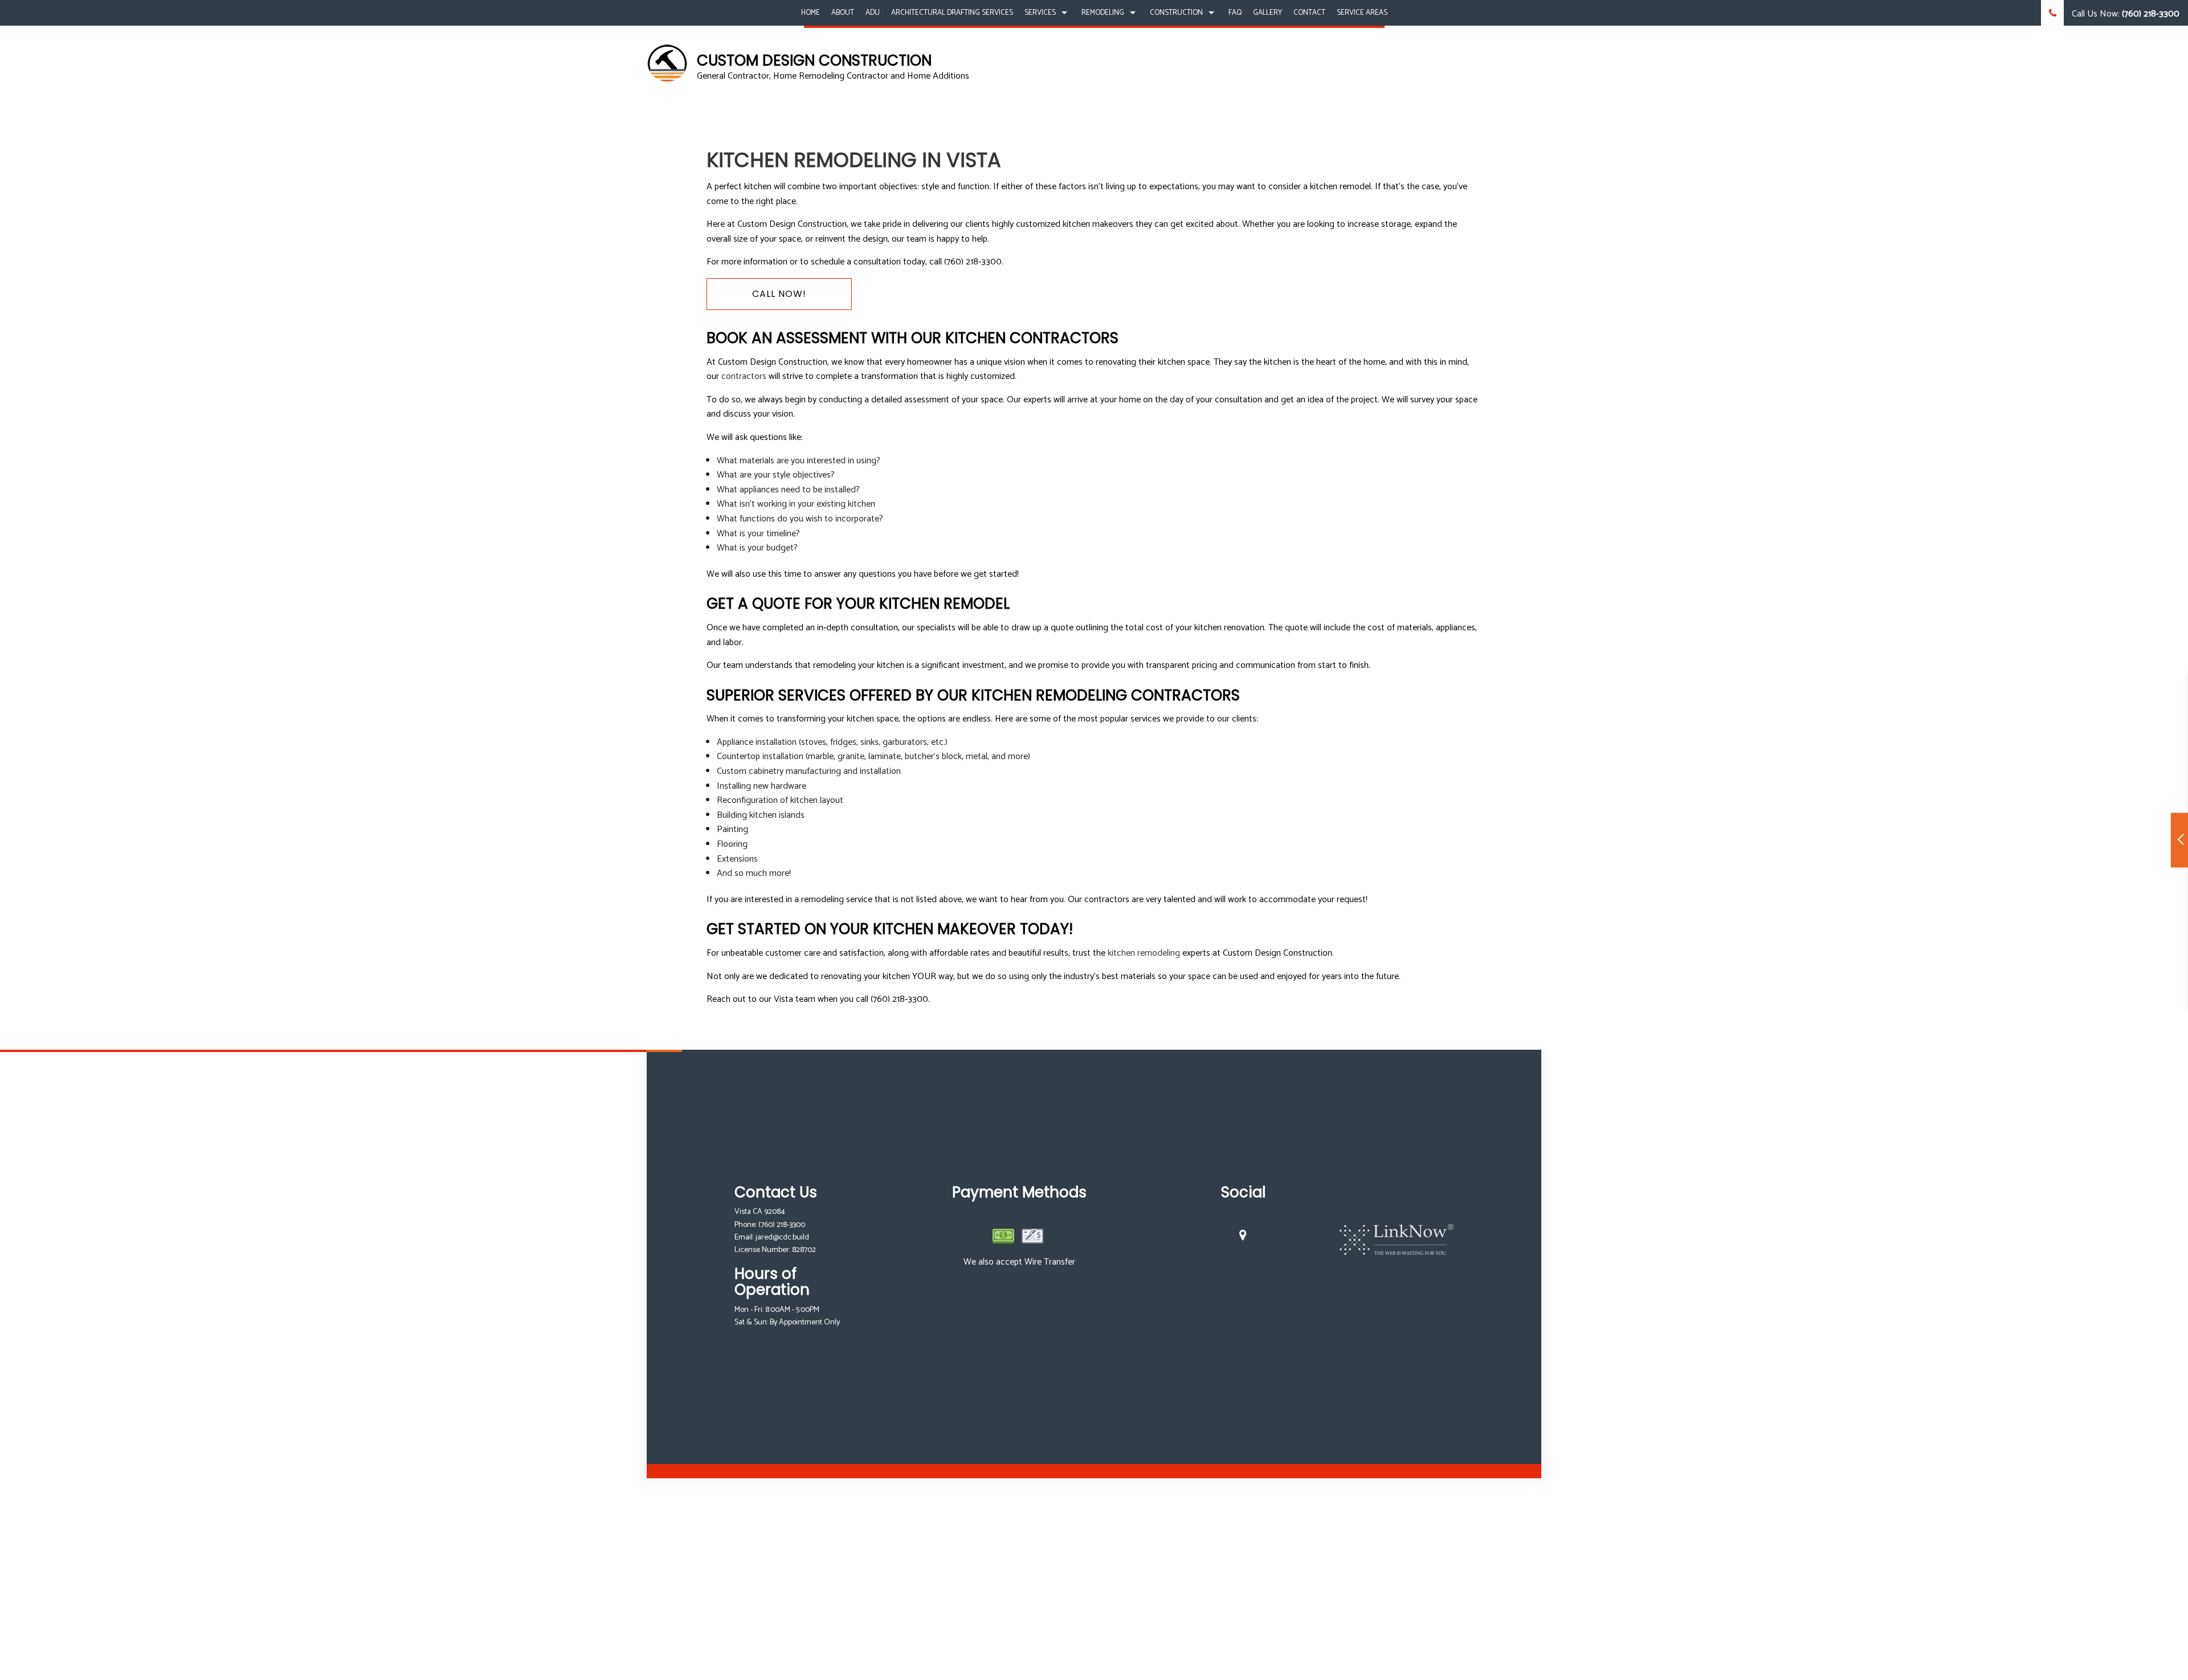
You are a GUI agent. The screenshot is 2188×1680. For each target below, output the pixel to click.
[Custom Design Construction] (668, 63)
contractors (744, 376)
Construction (1176, 13)
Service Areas (1362, 13)
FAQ (1235, 13)
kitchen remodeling (1144, 953)
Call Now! (779, 294)
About (843, 13)
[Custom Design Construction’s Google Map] (1243, 1237)
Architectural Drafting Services (952, 13)
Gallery (1268, 13)
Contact (1309, 13)
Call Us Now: (2124, 14)
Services (1040, 13)
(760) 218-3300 (782, 1225)
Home (811, 13)
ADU (873, 13)
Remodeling (1103, 13)
